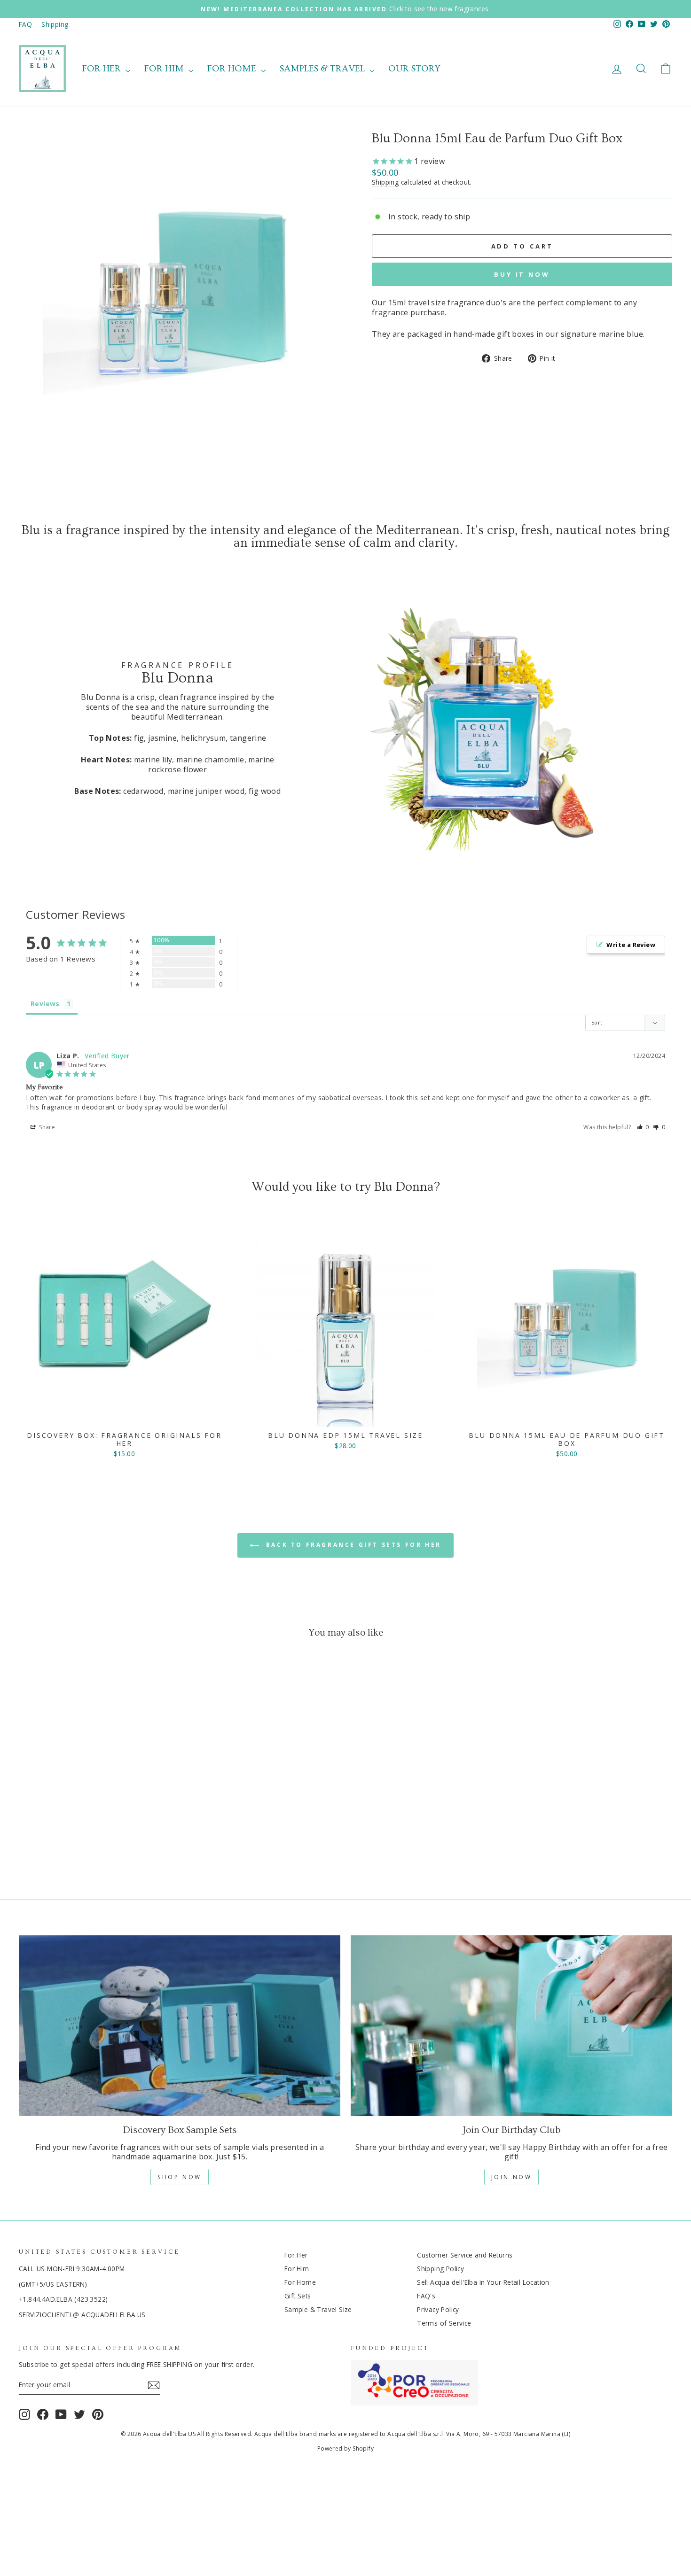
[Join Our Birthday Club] (511, 2026)
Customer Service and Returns (465, 2255)
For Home (300, 2282)
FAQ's (426, 2296)
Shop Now (180, 2177)
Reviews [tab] (45, 1004)
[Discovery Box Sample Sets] (180, 2026)
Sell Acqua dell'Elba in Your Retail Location (483, 2282)
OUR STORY (414, 69)
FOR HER (103, 69)
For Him (297, 2269)
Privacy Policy (438, 2309)
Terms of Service (444, 2323)
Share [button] (46, 1127)
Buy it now (522, 274)
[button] (643, 1127)
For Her (296, 2255)
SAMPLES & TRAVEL (323, 69)
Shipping (55, 24)
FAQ (25, 24)
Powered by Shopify (345, 2448)
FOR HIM (165, 69)
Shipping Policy (440, 2269)
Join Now (512, 2177)
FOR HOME (233, 69)
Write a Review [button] (631, 945)
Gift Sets (298, 2296)
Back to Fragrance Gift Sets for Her (352, 1545)
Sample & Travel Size (318, 2309)
